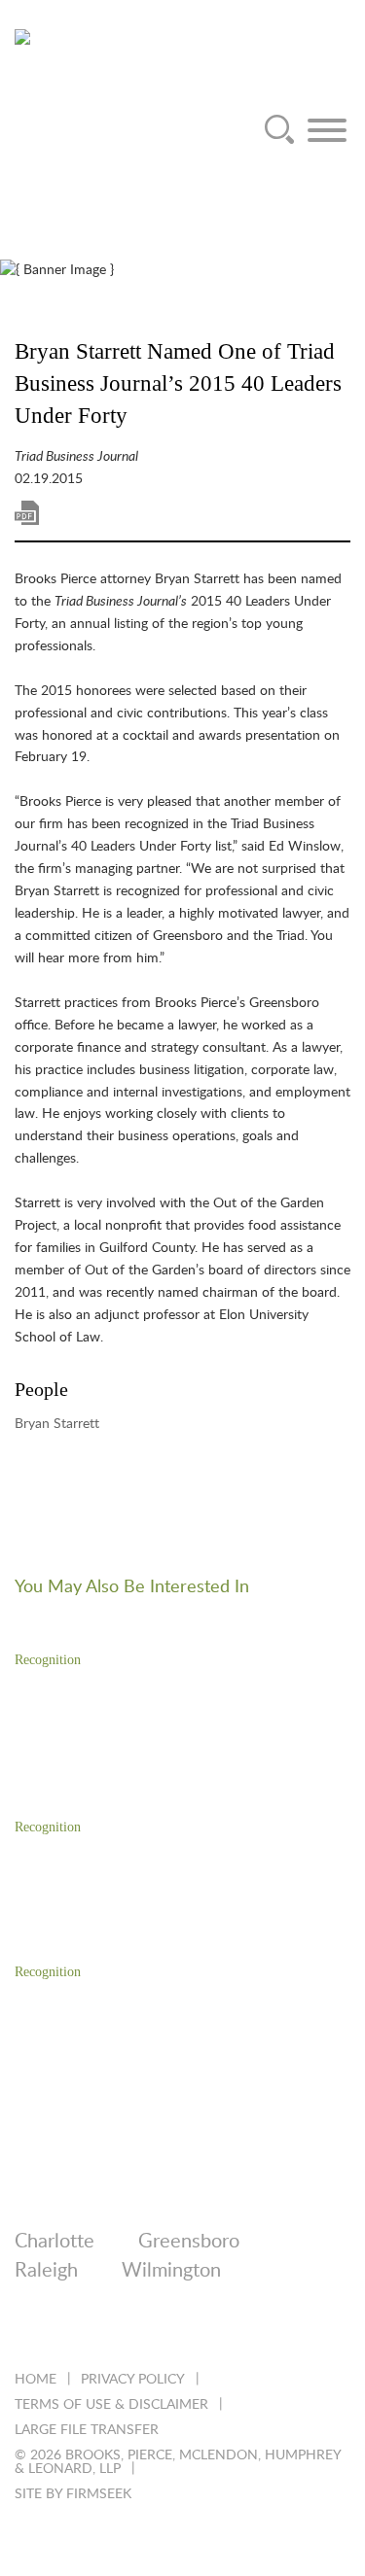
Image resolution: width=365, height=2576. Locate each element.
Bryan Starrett (57, 1424)
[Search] (279, 130)
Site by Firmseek (73, 2494)
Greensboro (189, 2242)
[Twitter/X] (76, 2332)
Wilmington (171, 2271)
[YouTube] (234, 2332)
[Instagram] (182, 2332)
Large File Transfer (87, 2430)
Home (36, 2380)
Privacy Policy (133, 2380)
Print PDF (27, 513)
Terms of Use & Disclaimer (111, 2405)
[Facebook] (129, 2332)
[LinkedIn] (24, 2332)
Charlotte (55, 2242)
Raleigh (46, 2271)
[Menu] (327, 130)
